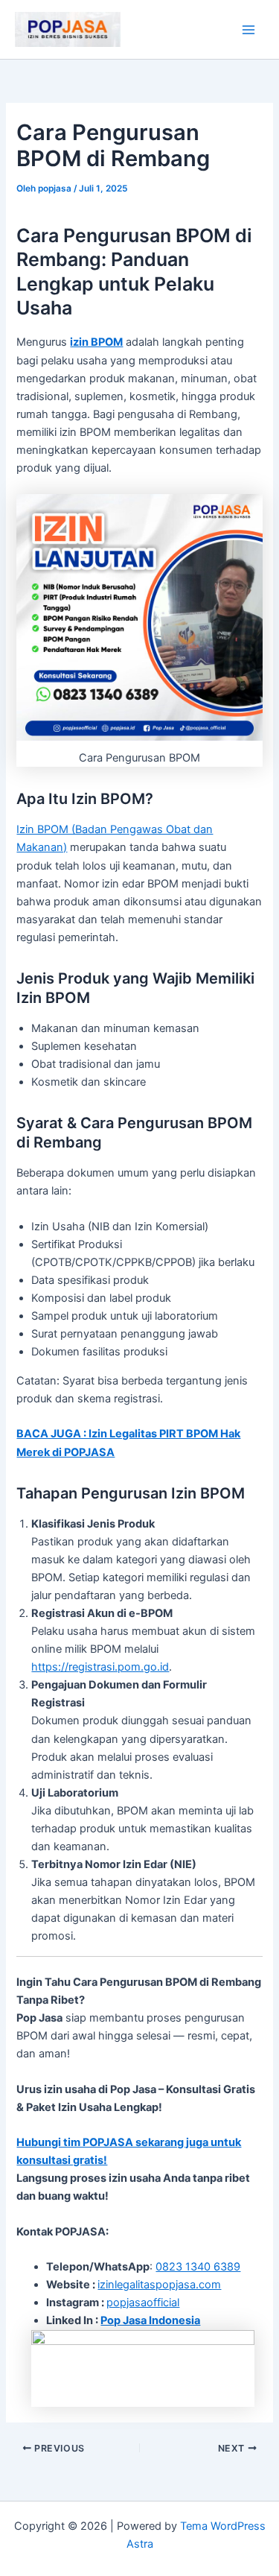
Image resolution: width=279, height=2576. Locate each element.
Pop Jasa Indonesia (150, 2320)
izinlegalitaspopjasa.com (159, 2285)
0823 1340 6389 (198, 2267)
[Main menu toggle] (248, 30)
